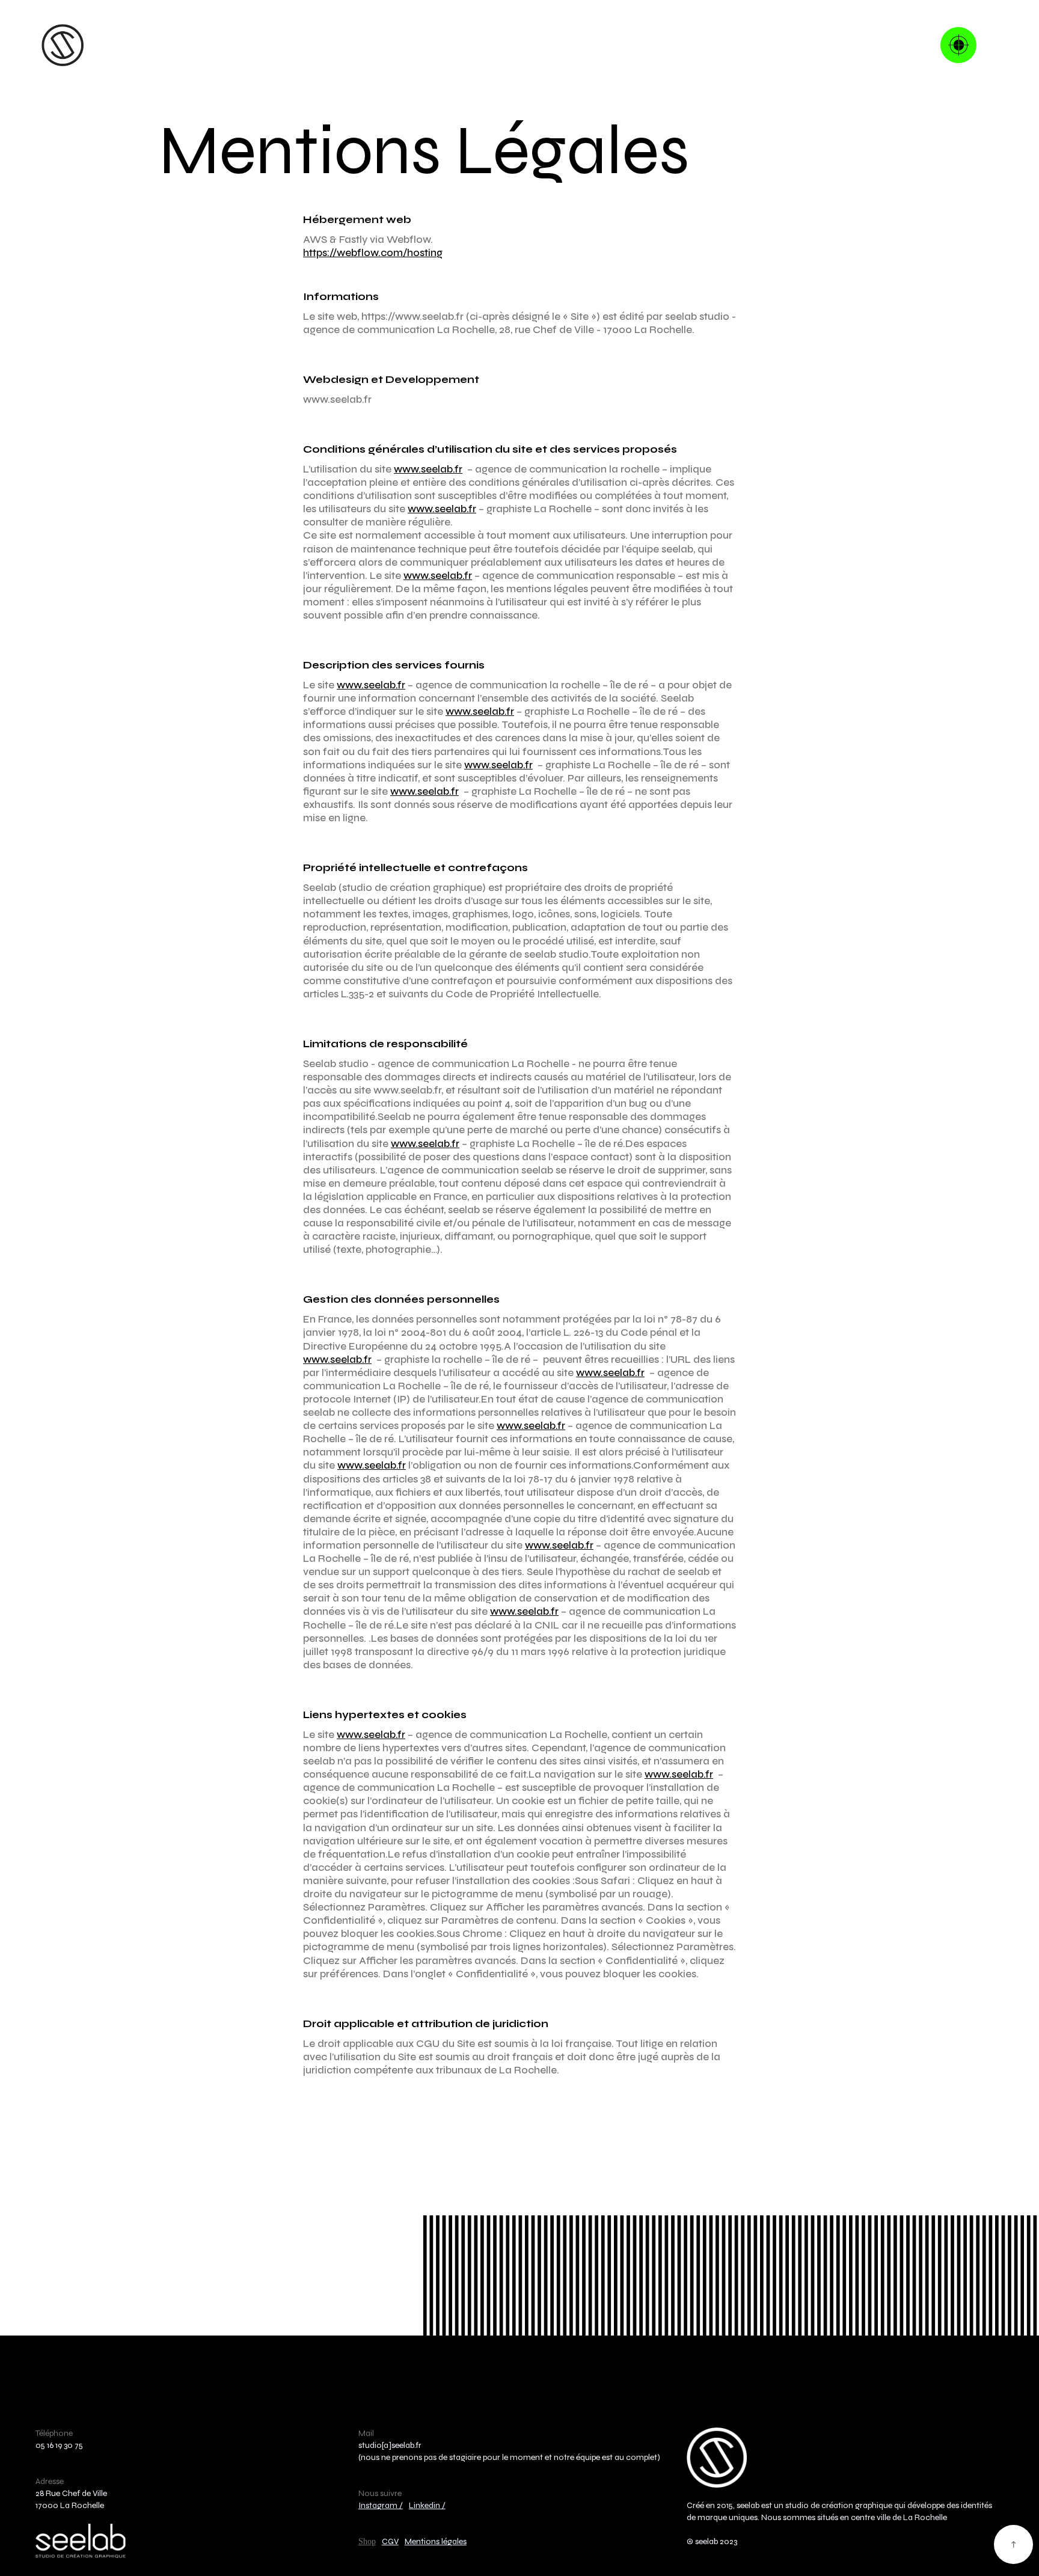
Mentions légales (436, 2541)
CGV (390, 2541)
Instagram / (381, 2505)
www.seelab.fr (428, 469)
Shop (367, 2541)
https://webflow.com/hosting (373, 253)
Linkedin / (427, 2505)
